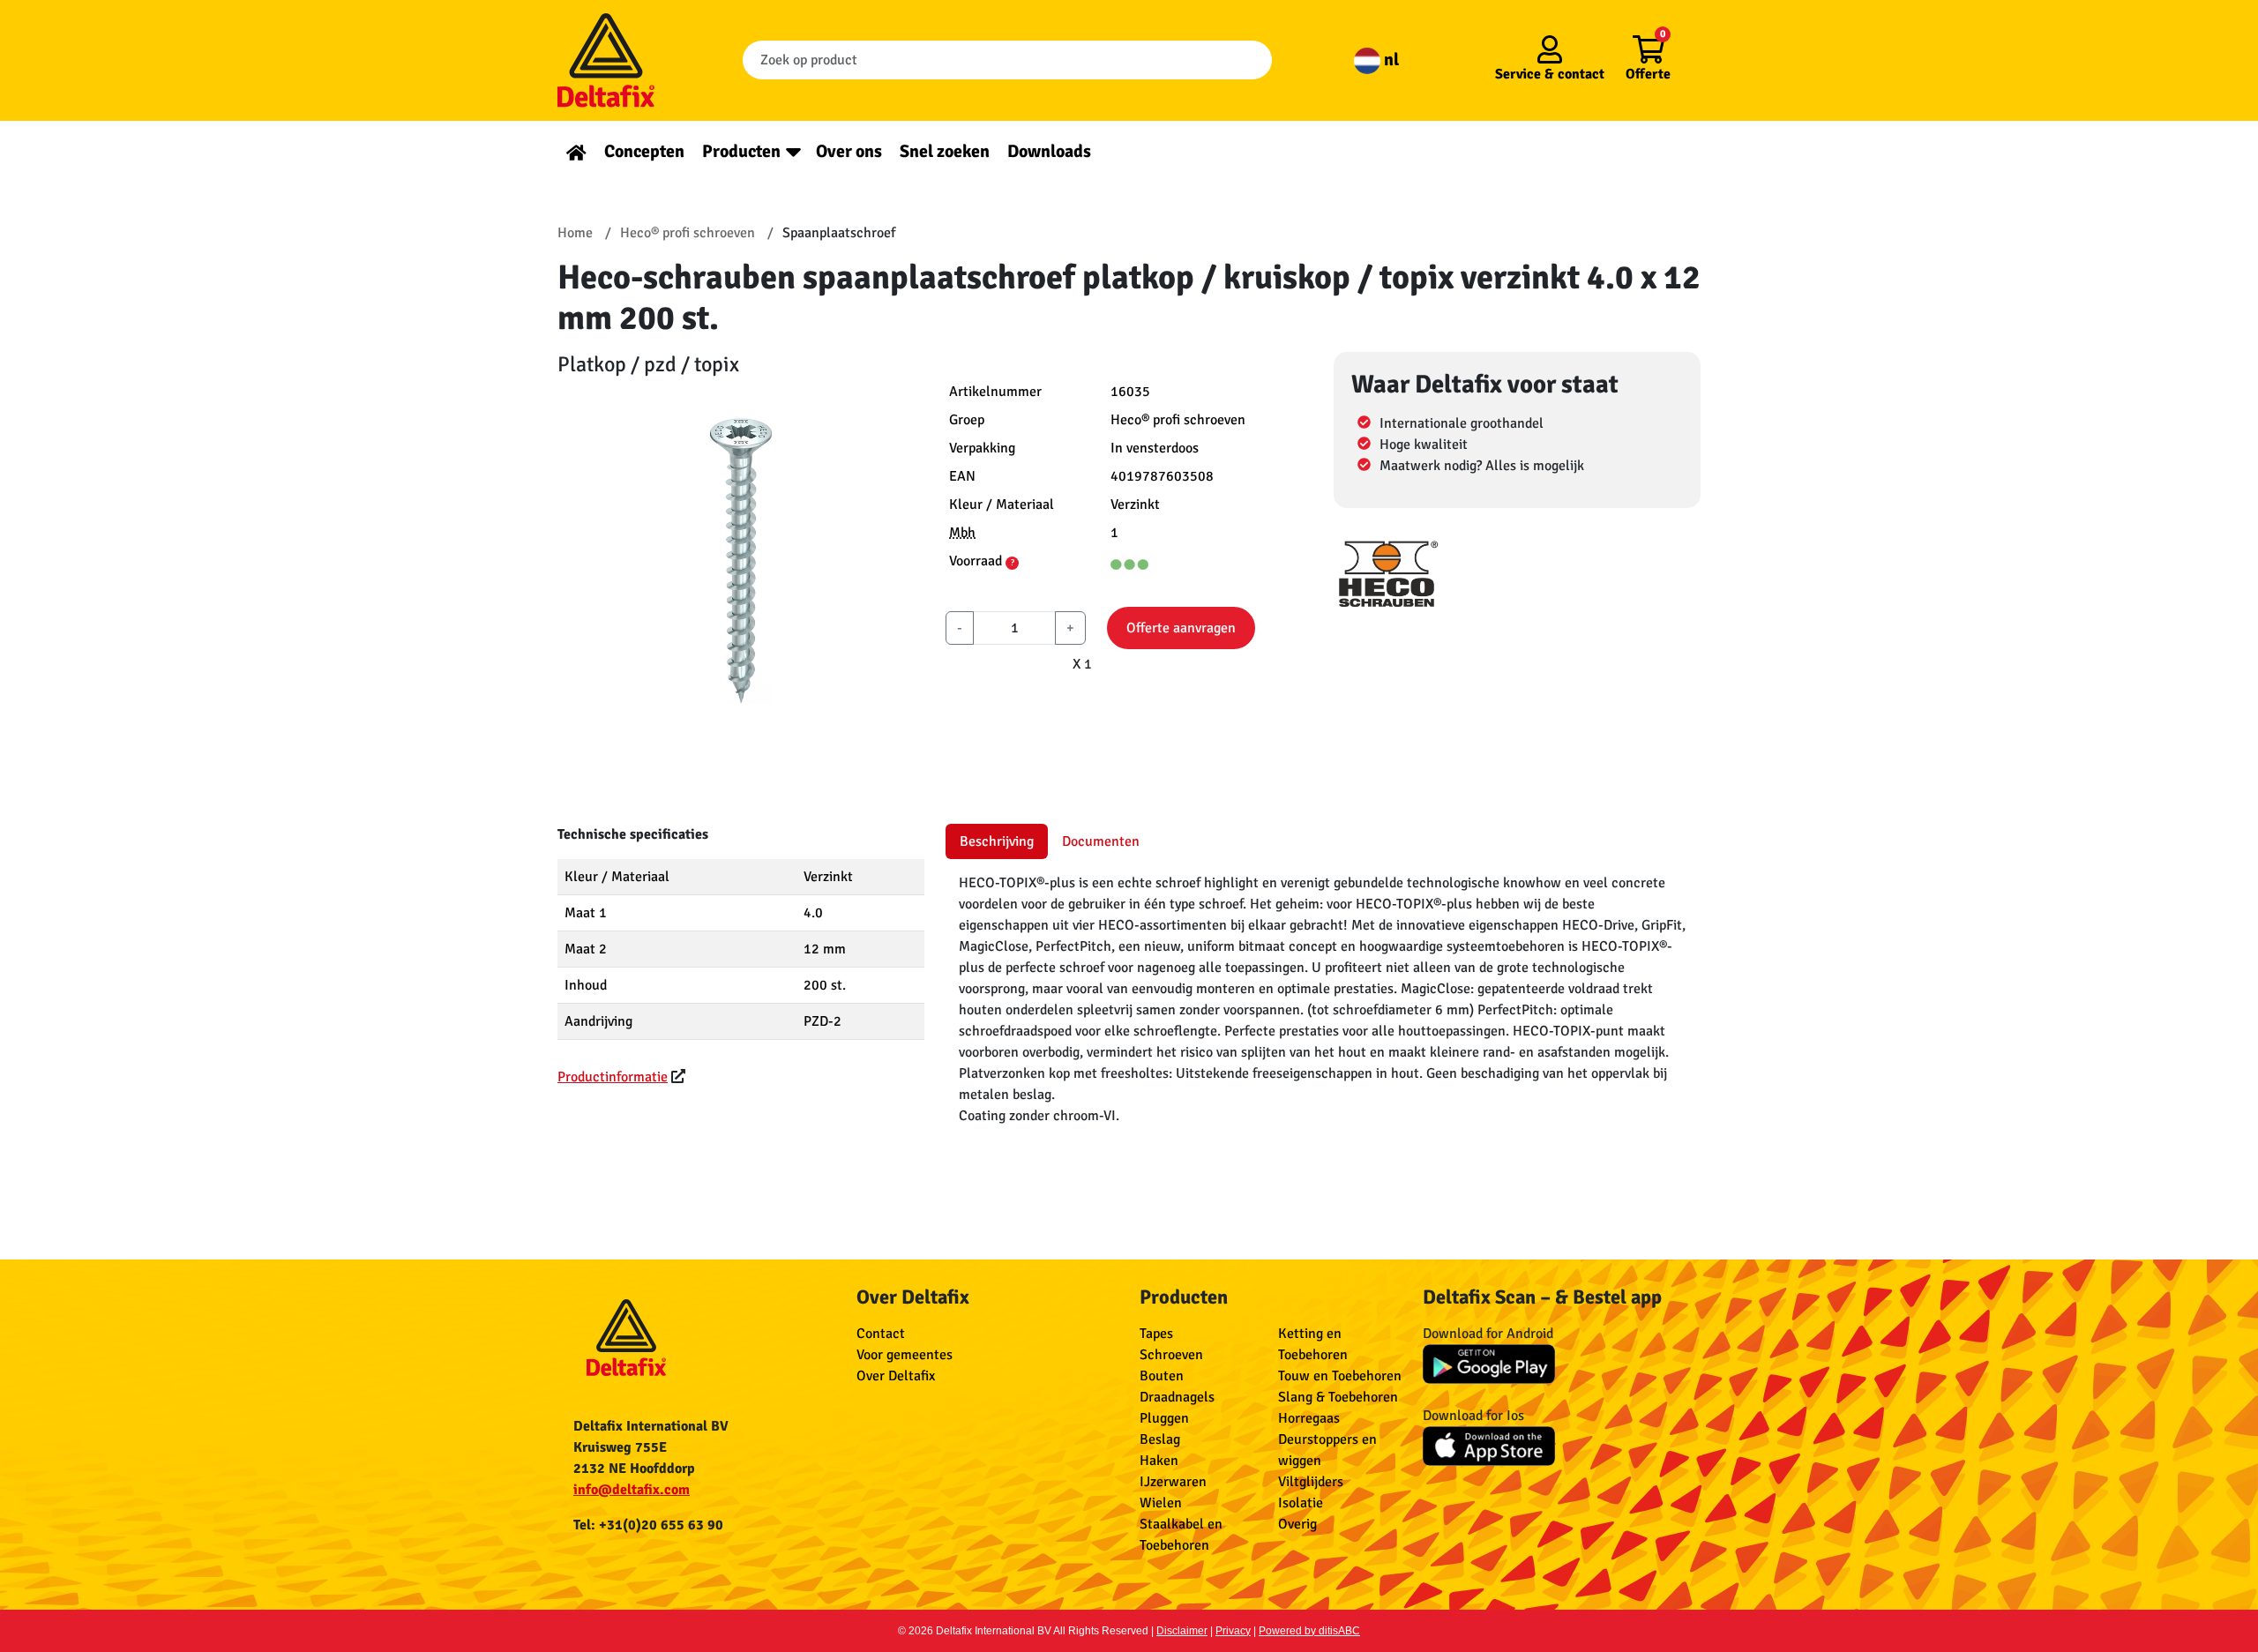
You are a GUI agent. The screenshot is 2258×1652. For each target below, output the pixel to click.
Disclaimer (1182, 1631)
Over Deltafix (896, 1376)
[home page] (576, 151)
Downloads (1049, 151)
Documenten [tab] (1101, 841)
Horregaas (1309, 1418)
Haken (1159, 1461)
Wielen (1161, 1503)
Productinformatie (613, 1077)
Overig (1297, 1524)
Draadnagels (1177, 1397)
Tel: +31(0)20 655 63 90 (648, 1525)
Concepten (644, 151)
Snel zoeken (945, 151)
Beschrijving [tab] (997, 841)
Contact (881, 1334)
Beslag (1160, 1439)
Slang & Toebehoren (1338, 1397)
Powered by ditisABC (1309, 1631)
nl (1390, 60)
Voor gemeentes (905, 1355)
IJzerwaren (1173, 1482)
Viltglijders (1311, 1482)
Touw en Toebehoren (1340, 1376)
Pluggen (1164, 1418)
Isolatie (1301, 1503)
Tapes (1156, 1334)
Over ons (849, 151)
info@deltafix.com (632, 1490)
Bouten (1162, 1376)
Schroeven (1171, 1355)
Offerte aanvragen (1181, 628)
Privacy (1233, 1631)
